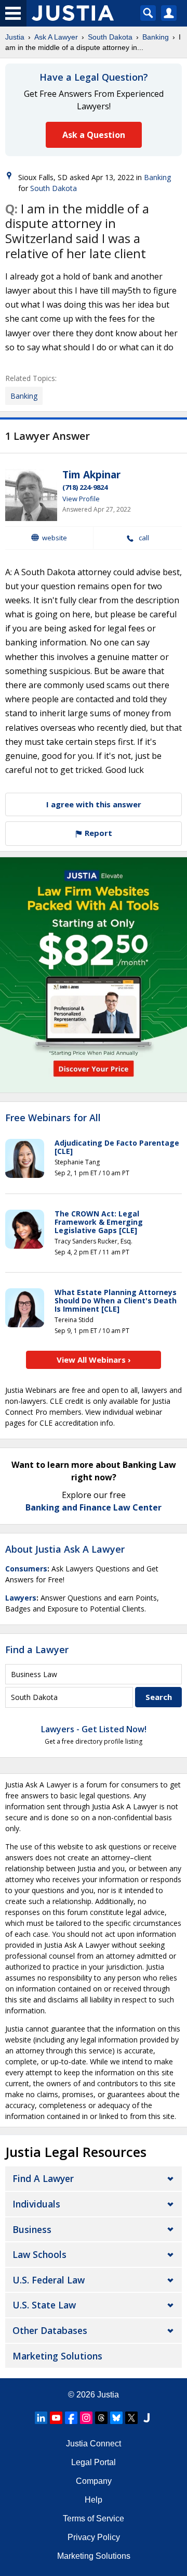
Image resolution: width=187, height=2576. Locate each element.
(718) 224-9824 (85, 487)
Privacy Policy (94, 2537)
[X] (131, 2418)
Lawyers (21, 1598)
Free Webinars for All (53, 1118)
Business (32, 2229)
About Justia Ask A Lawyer (65, 1549)
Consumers (26, 1569)
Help (94, 2500)
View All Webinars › (94, 1360)
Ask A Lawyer (56, 37)
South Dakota (110, 37)
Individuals (36, 2204)
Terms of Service (94, 2518)
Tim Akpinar (91, 475)
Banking (156, 37)
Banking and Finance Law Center (94, 1507)
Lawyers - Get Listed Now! (94, 1729)
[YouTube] (56, 2418)
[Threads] (101, 2418)
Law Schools (39, 2254)
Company (94, 2481)
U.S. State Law (44, 2305)
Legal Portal (94, 2462)
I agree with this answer (94, 804)
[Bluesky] (116, 2418)
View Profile (81, 499)
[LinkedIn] (41, 2418)
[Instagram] (86, 2418)
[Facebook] (71, 2418)
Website (55, 538)
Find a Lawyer (37, 1649)
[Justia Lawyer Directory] (146, 2418)
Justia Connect (94, 2444)
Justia (15, 37)
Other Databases (50, 2330)
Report (97, 833)
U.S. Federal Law (49, 2280)
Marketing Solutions (57, 2356)
